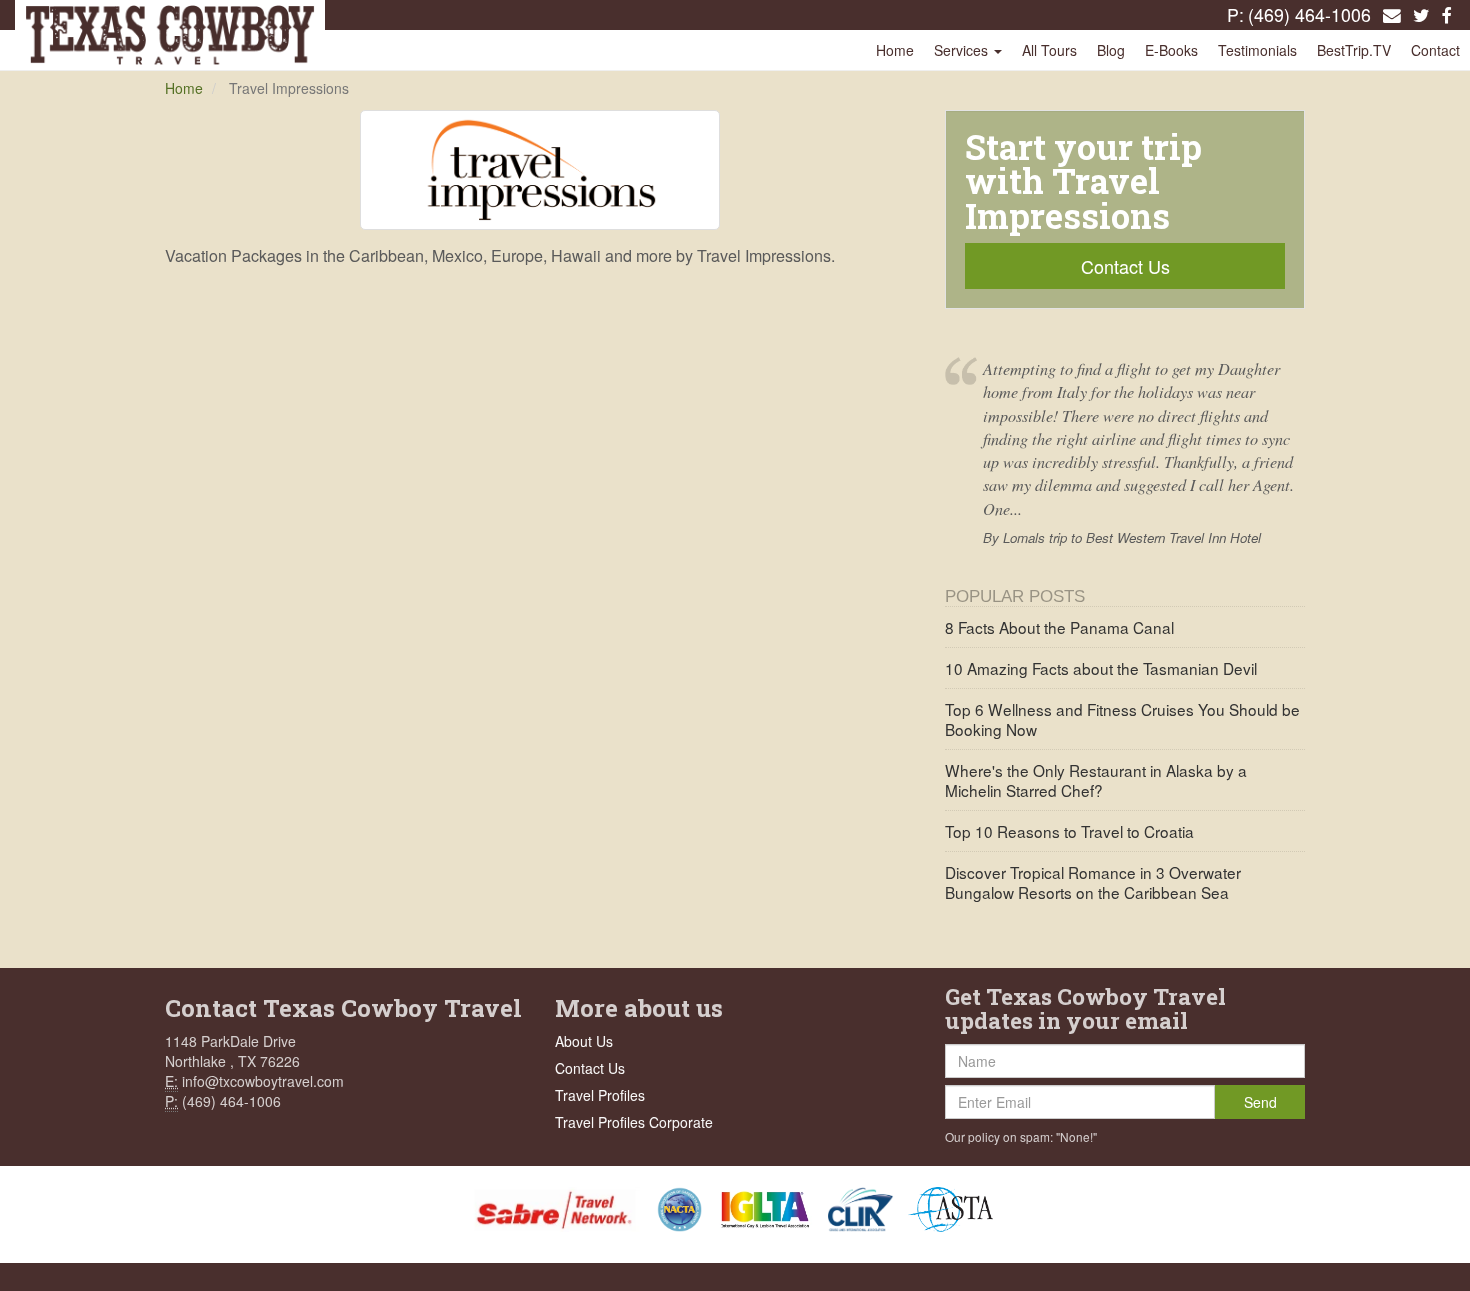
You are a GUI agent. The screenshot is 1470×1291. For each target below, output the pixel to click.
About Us (584, 1041)
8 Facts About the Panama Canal (1059, 627)
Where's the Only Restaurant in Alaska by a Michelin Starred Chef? (1096, 780)
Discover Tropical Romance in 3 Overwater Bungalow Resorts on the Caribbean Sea (1093, 882)
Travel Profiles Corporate (634, 1122)
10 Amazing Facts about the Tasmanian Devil (1101, 668)
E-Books (1171, 50)
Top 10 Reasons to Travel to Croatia (1069, 831)
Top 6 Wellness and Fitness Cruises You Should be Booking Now (1122, 719)
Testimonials (1257, 50)
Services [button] (963, 50)
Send (1260, 1102)
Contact (1435, 50)
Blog (1111, 50)
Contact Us (1125, 266)
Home (895, 50)
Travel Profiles (600, 1095)
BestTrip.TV (1354, 50)
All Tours (1049, 50)
